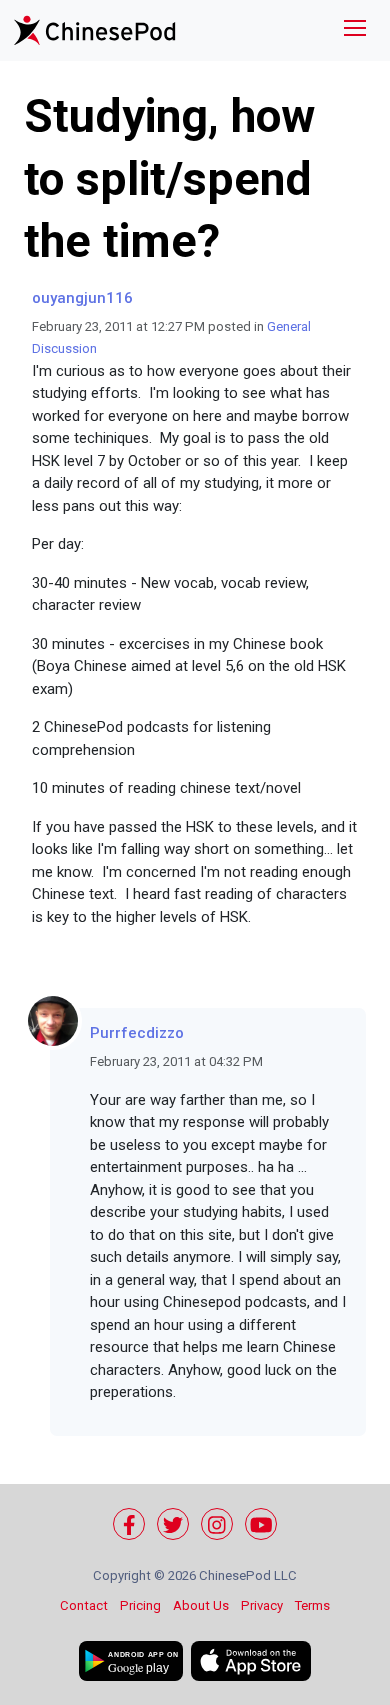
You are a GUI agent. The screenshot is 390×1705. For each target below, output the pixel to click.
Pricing (140, 1605)
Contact (84, 1605)
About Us (201, 1605)
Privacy (262, 1605)
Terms (312, 1605)
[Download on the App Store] (251, 1661)
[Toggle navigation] (355, 30)
